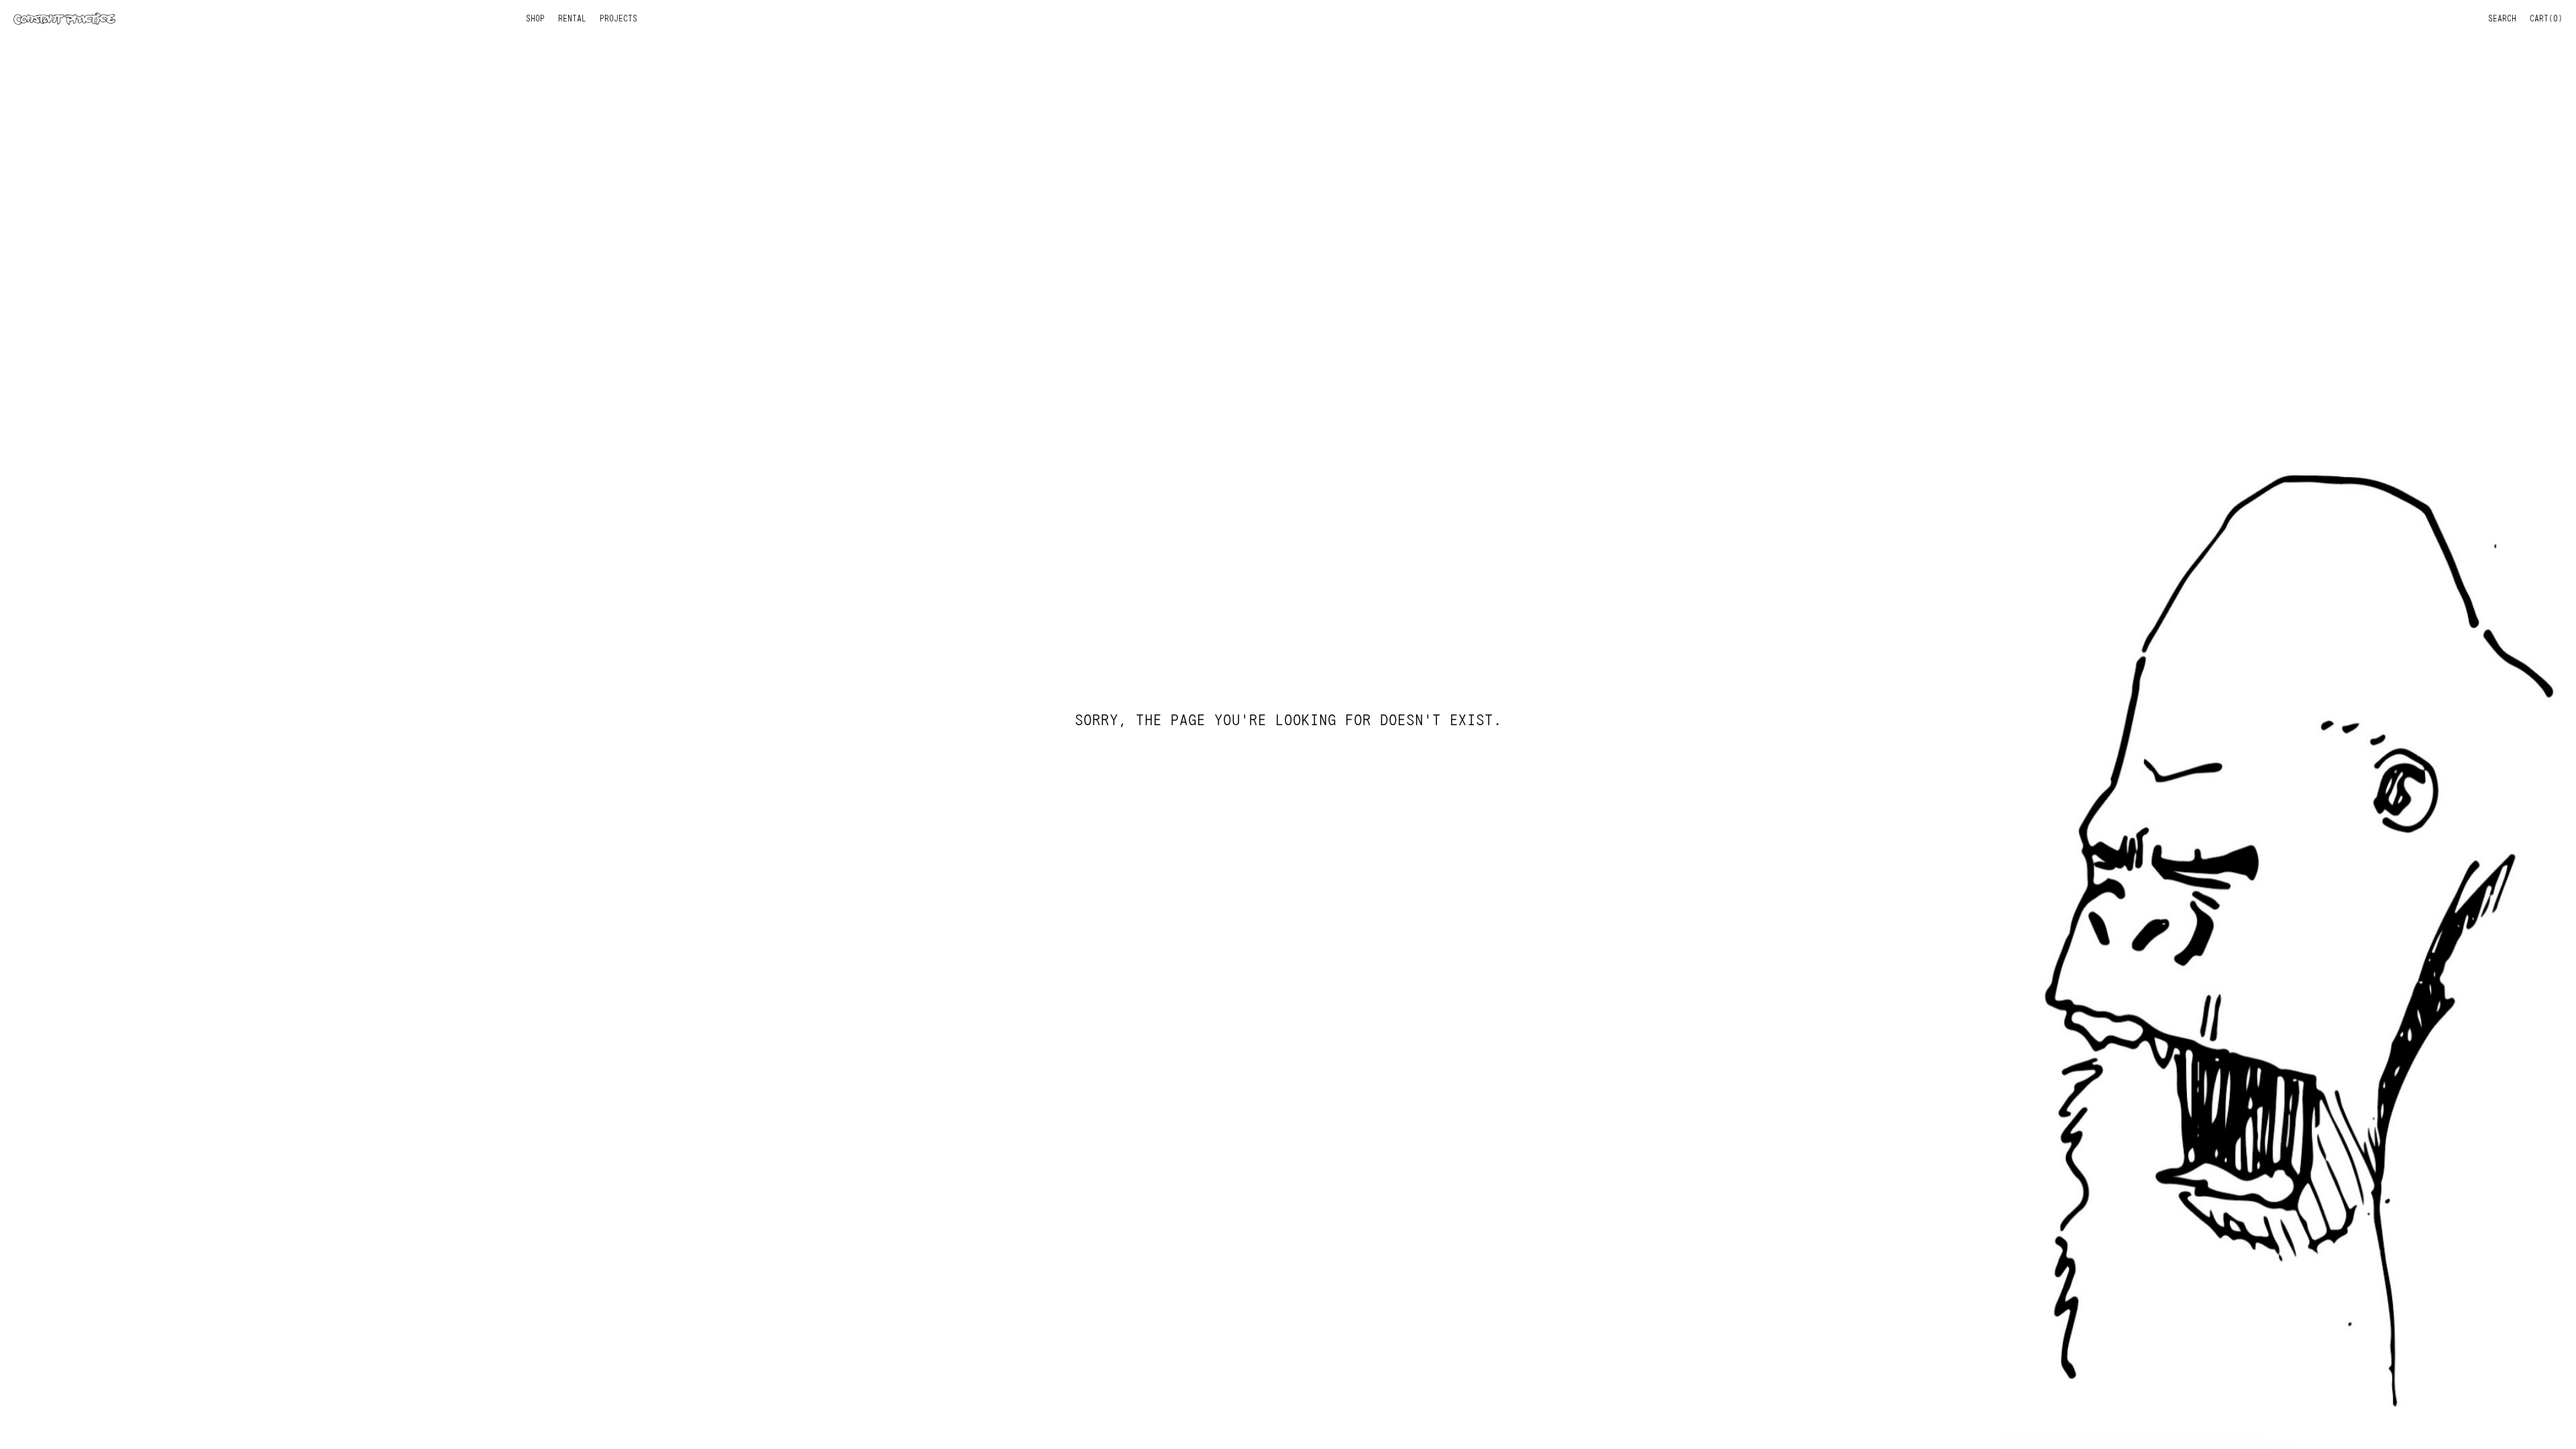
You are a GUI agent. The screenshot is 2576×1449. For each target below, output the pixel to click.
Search (2502, 18)
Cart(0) (2546, 18)
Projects (619, 18)
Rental (572, 18)
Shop (535, 18)
